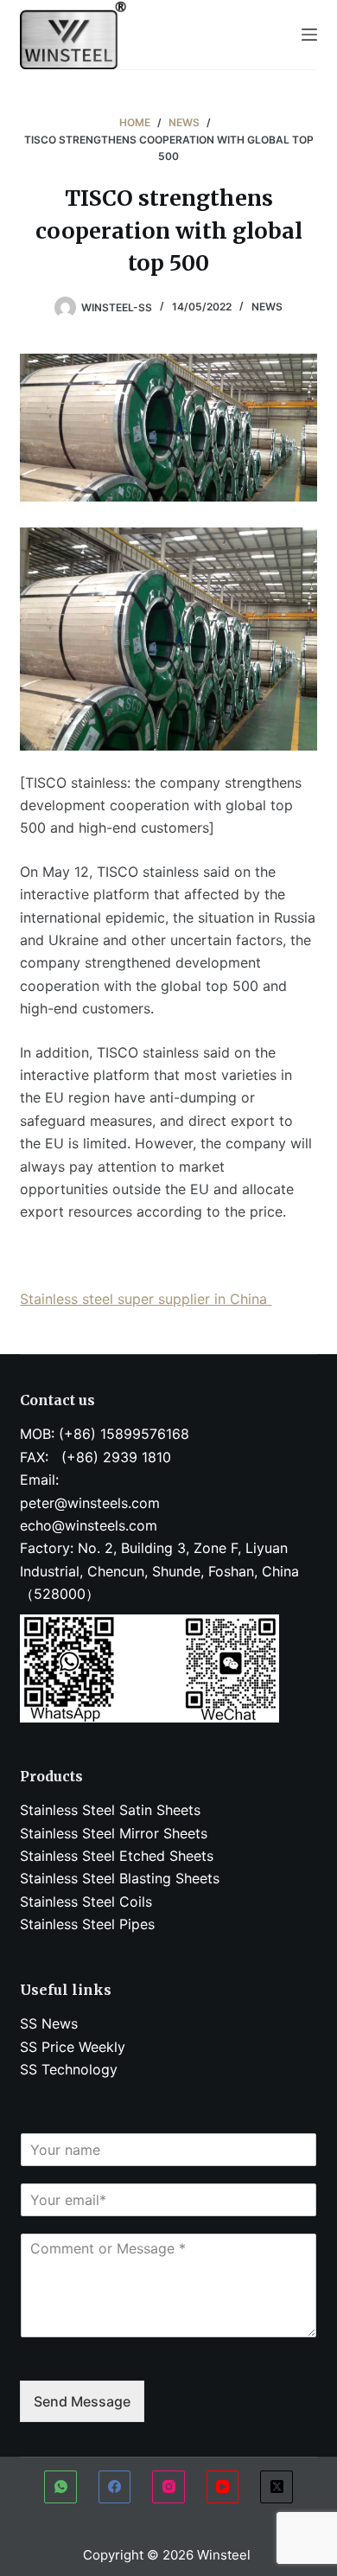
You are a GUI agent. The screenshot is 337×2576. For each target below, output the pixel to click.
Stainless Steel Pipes (87, 1924)
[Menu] (309, 35)
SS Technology (69, 2069)
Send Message (82, 2401)
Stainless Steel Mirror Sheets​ (114, 1833)
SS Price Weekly (73, 2047)
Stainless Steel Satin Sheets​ (110, 1810)
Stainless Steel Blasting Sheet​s (120, 1878)
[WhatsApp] (60, 2487)
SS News (49, 2023)
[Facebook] (115, 2487)
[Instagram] (168, 2487)
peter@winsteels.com (90, 1503)
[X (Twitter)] (277, 2487)
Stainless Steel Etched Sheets (117, 1856)
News (267, 307)
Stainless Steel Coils (86, 1902)
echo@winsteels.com (89, 1525)
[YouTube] (223, 2487)
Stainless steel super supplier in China (146, 1299)
